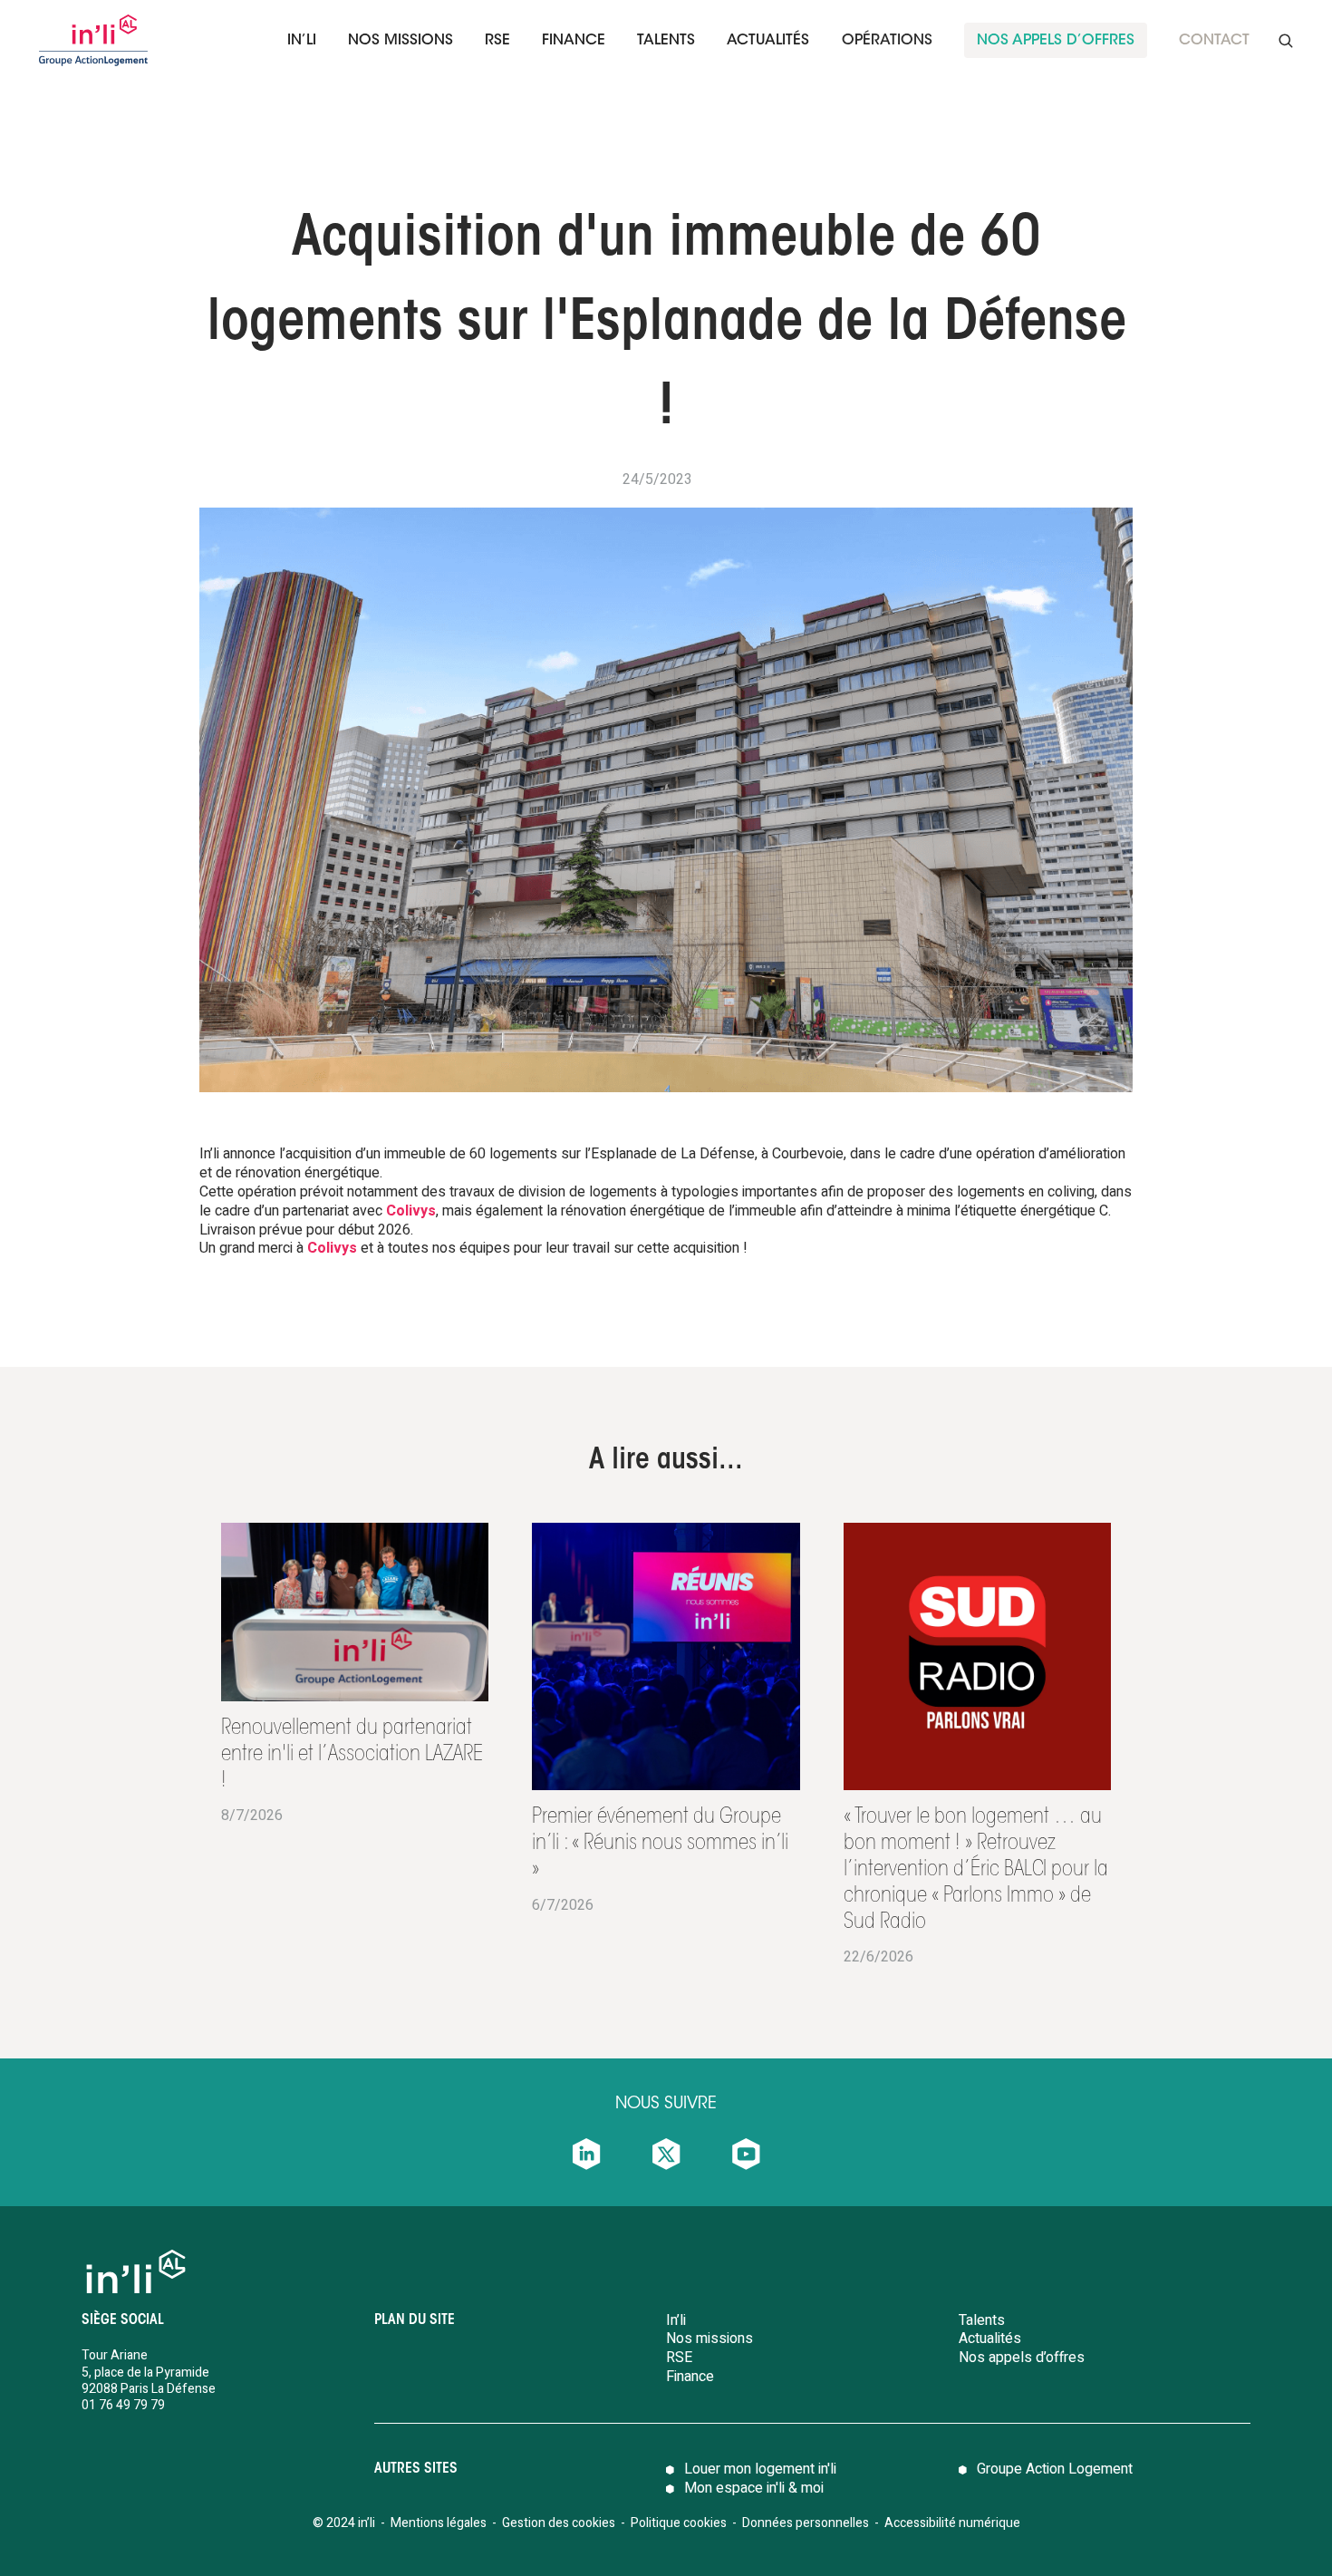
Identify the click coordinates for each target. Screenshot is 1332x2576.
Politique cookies (679, 2523)
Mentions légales (439, 2523)
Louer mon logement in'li (760, 2469)
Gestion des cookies (559, 2523)
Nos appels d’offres (1022, 2358)
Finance (690, 2377)
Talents (982, 2320)
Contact (1214, 41)
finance (574, 41)
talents (666, 41)
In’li (302, 41)
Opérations (887, 41)
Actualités (768, 41)
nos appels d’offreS (1056, 41)
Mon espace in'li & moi (754, 2488)
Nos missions (401, 41)
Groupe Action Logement (1055, 2469)
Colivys (411, 1211)
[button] (302, 40)
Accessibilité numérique (952, 2523)
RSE (497, 41)
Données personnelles (807, 2523)
